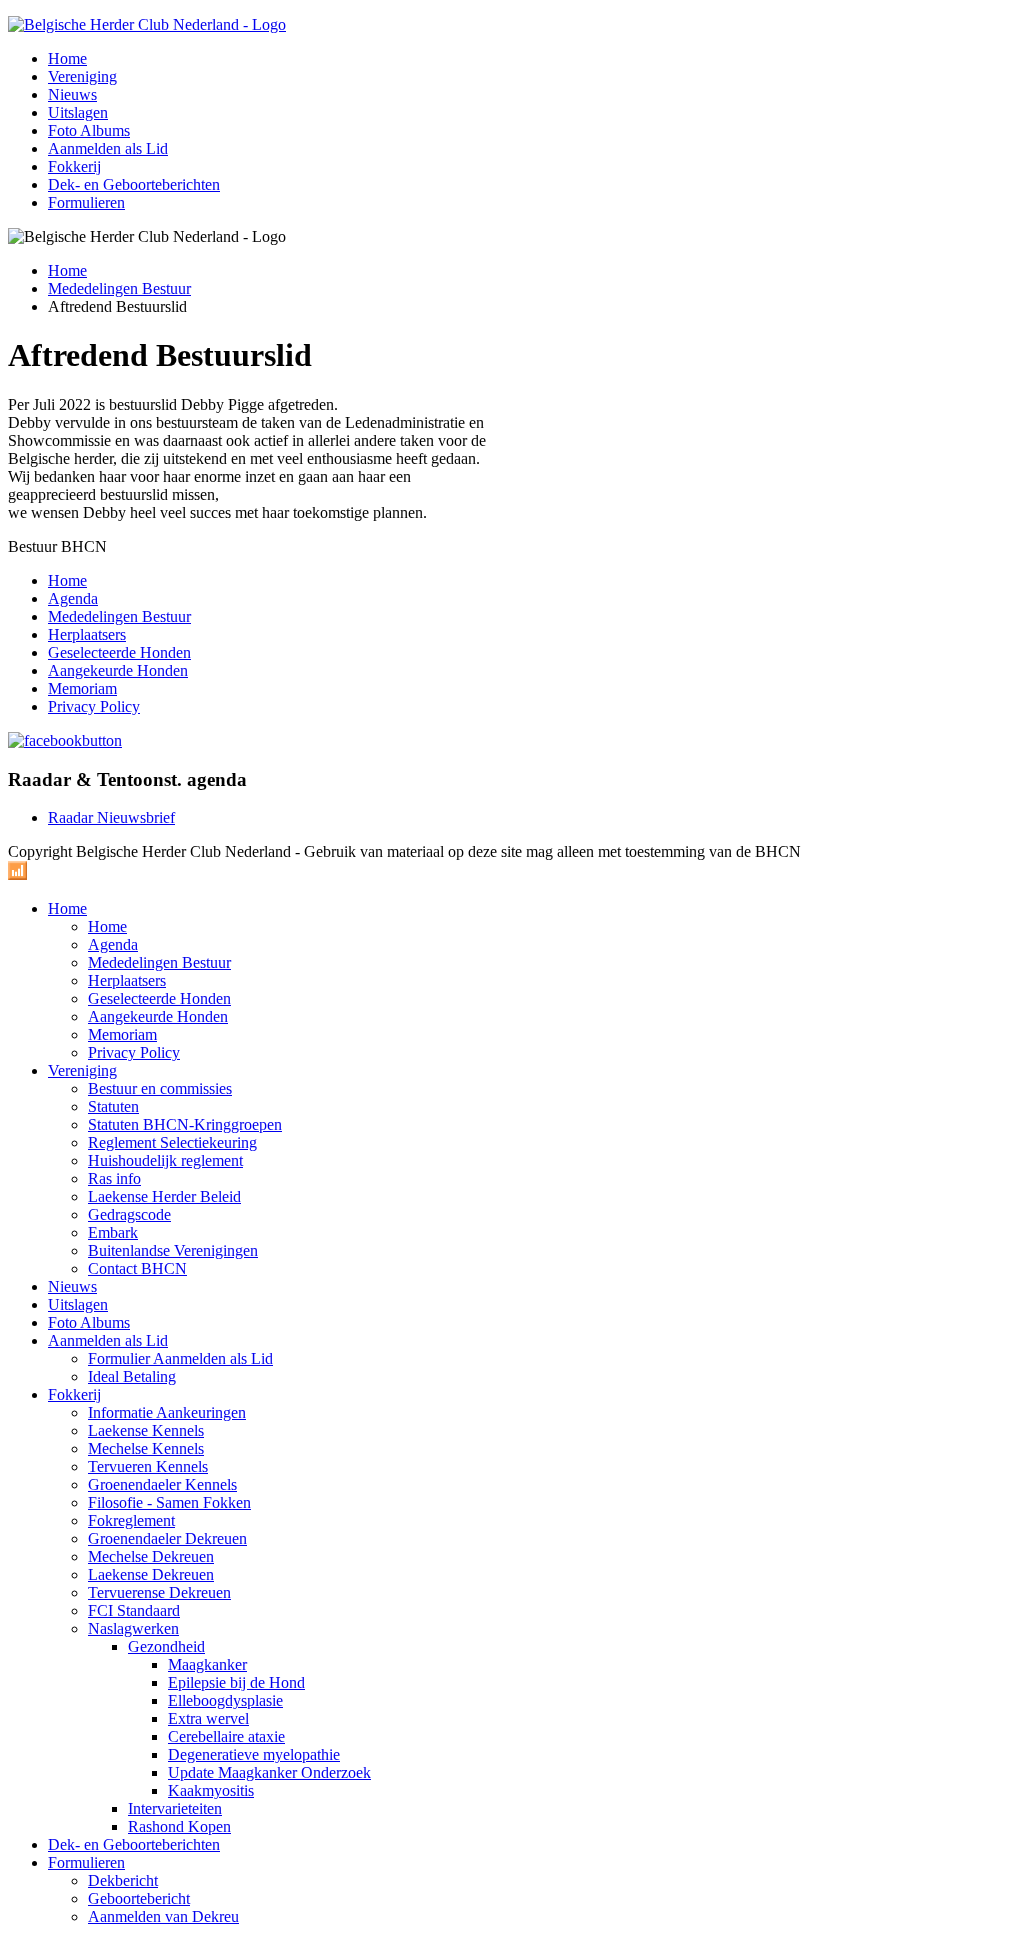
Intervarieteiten (175, 1808)
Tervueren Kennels (148, 1466)
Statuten (113, 1106)
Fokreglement (131, 1520)
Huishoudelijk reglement (165, 1160)
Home (67, 58)
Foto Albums (89, 130)
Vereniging (82, 76)
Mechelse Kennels (146, 1448)
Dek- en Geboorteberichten (134, 184)
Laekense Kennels (146, 1430)
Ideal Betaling (132, 1376)
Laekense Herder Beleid (164, 1196)
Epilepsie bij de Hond (236, 1682)
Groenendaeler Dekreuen (167, 1538)
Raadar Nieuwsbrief (111, 817)
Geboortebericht (139, 1898)
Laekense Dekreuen (151, 1574)
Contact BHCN (137, 1268)
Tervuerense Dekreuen (159, 1592)
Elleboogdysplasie (225, 1700)
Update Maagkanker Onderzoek (269, 1772)
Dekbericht (123, 1880)
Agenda (73, 598)
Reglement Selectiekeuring (172, 1142)
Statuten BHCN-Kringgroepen (185, 1124)
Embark (113, 1232)
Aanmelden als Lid (108, 148)
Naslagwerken (133, 1628)
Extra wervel (208, 1718)
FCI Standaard (134, 1610)
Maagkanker (207, 1664)
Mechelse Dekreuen (151, 1556)
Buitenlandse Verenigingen (173, 1250)
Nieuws (72, 94)
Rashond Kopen (179, 1826)
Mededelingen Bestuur (119, 288)
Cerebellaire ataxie (226, 1736)
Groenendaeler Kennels (162, 1484)
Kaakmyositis (211, 1790)
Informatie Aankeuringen (167, 1412)
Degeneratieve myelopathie (254, 1754)
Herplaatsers (87, 634)
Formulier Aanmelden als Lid (180, 1358)
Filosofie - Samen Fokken (169, 1502)
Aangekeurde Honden (118, 670)
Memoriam (82, 688)
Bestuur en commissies (160, 1088)
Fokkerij (74, 166)
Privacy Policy (94, 706)
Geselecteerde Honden (119, 652)
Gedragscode (129, 1214)
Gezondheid (166, 1646)
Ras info (114, 1178)
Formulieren (86, 202)
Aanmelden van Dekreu (163, 1916)
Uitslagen (78, 112)
